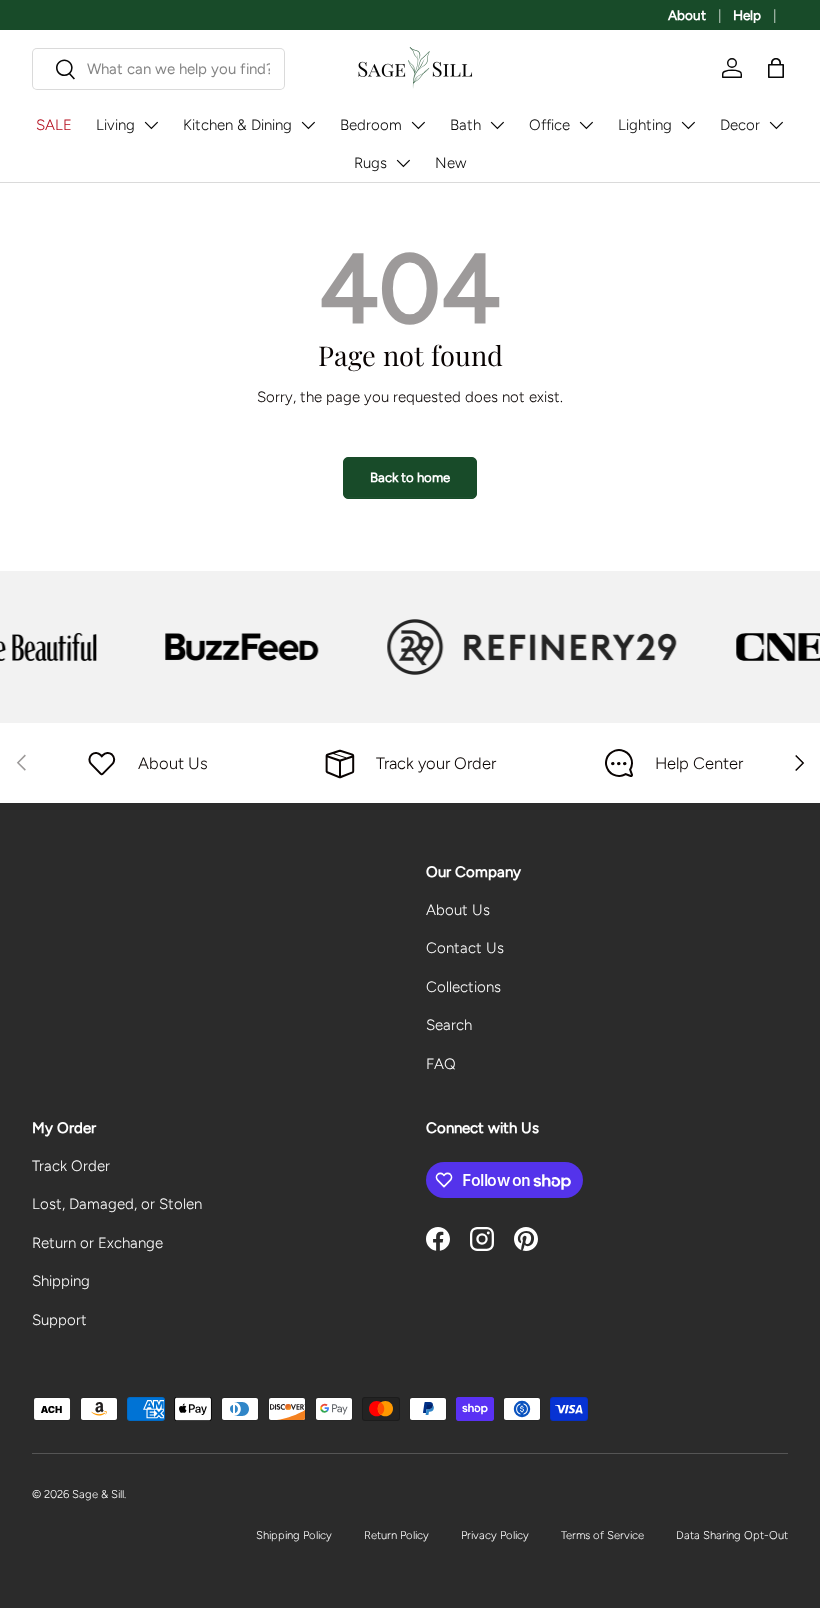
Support (59, 1320)
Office (549, 125)
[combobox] (158, 69)
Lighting (645, 125)
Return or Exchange (97, 1243)
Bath (465, 125)
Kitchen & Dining (237, 125)
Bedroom (371, 125)
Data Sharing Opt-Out (732, 1535)
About (687, 15)
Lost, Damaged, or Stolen (117, 1204)
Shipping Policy (294, 1535)
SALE (54, 125)
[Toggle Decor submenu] (776, 125)
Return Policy (396, 1535)
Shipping (61, 1281)
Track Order (71, 1166)
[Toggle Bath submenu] (497, 125)
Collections (463, 987)
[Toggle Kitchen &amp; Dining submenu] (308, 125)
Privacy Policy (495, 1535)
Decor (740, 125)
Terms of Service (602, 1535)
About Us (458, 910)
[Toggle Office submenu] (586, 125)
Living (115, 125)
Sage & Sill (98, 1494)
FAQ (441, 1064)
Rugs (370, 163)
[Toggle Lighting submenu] (688, 125)
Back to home (410, 477)
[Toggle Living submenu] (151, 125)
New (450, 163)
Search (449, 1025)
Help (747, 15)
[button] (776, 68)
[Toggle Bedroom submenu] (418, 125)
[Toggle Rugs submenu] (403, 163)
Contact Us (465, 948)
